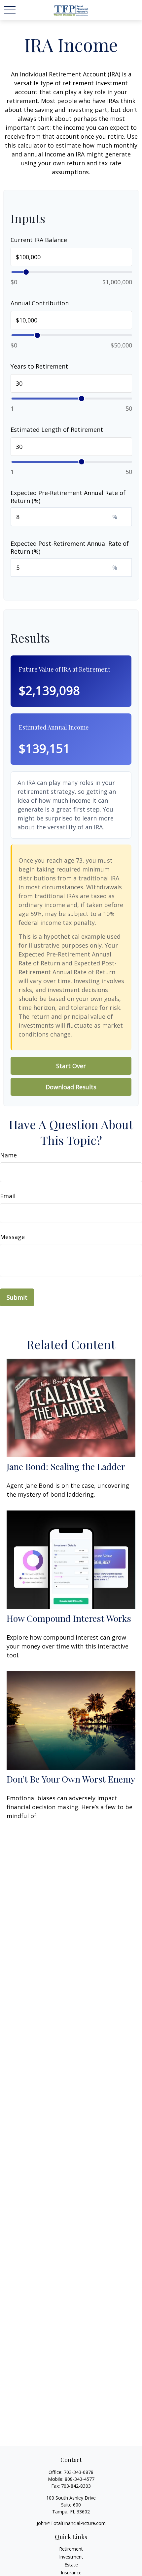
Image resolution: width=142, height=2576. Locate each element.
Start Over (71, 1066)
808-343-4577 (80, 2479)
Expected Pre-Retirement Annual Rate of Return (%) (68, 497)
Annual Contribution (40, 303)
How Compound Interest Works (69, 1618)
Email (8, 1196)
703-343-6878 (79, 2472)
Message (12, 1237)
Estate (71, 2565)
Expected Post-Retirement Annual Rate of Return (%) (70, 547)
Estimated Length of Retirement (57, 429)
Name (8, 1155)
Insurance (71, 2573)
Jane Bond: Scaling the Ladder (66, 1466)
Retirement (71, 2549)
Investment (71, 2557)
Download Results (71, 1087)
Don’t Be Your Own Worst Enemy (71, 1779)
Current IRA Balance (39, 240)
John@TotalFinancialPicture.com (71, 2523)
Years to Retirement (39, 366)
